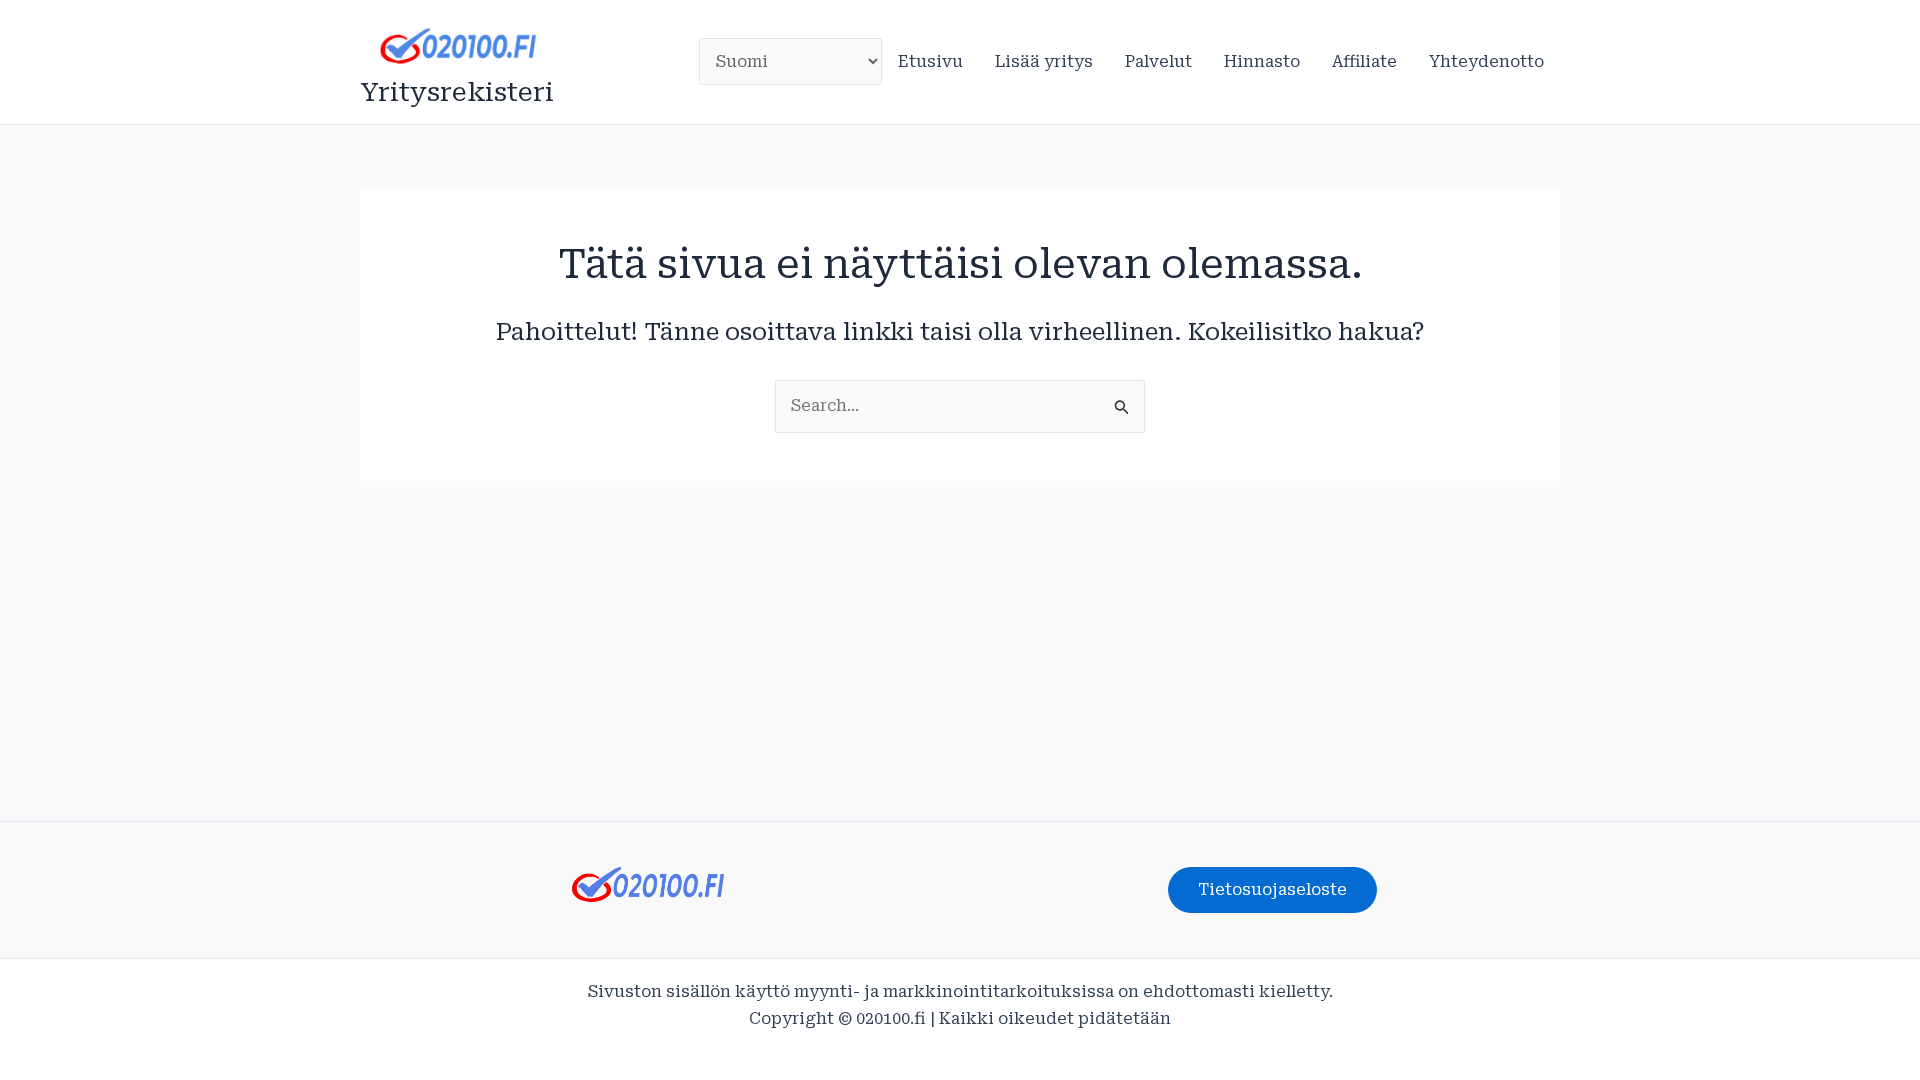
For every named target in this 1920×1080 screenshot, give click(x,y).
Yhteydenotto (1486, 61)
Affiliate (1364, 61)
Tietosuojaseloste (1272, 889)
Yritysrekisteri (457, 92)
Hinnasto (1262, 61)
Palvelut (1158, 61)
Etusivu (930, 61)
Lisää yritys (1044, 61)
